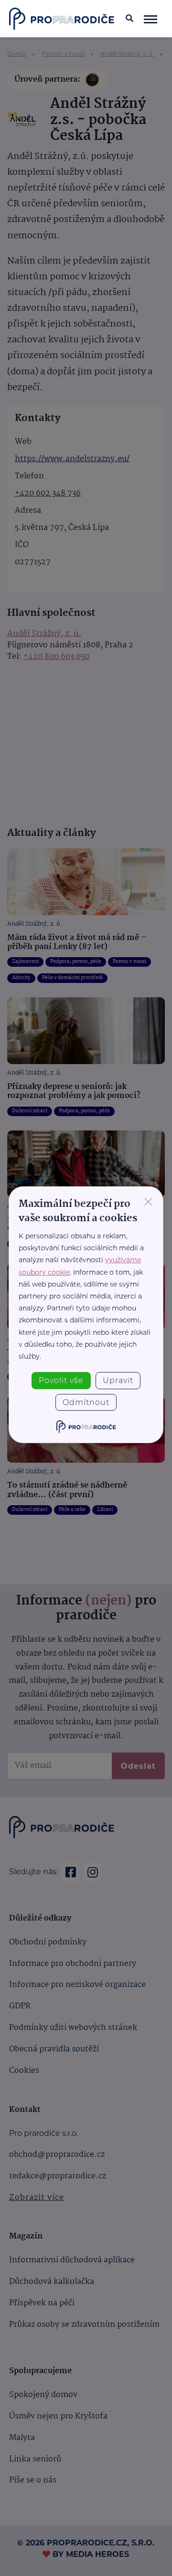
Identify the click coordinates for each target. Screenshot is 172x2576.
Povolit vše (61, 1380)
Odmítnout (86, 1402)
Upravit (118, 1380)
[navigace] (150, 19)
